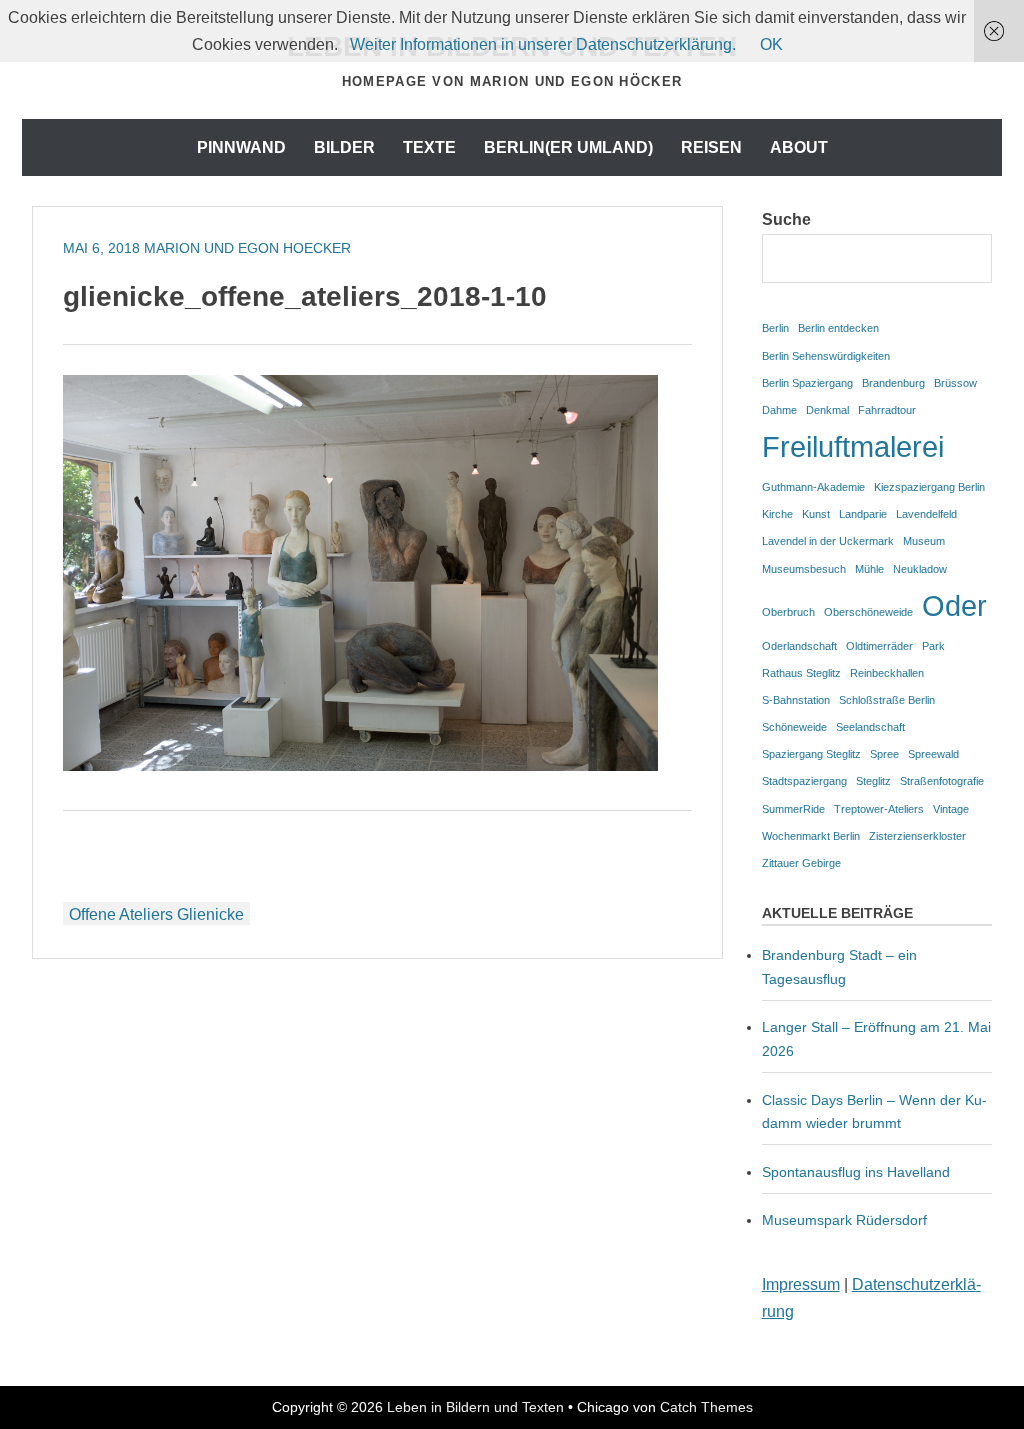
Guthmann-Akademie (813, 487)
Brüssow (955, 383)
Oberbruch (788, 612)
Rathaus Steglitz (801, 673)
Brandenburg (893, 383)
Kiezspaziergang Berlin (929, 487)
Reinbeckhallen (887, 673)
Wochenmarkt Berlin (811, 836)
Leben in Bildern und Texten (475, 1407)
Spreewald (933, 754)
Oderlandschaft (799, 646)
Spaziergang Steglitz (811, 754)
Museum (924, 541)
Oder (954, 605)
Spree (884, 754)
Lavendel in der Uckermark (828, 541)
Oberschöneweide (868, 612)
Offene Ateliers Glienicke (156, 914)
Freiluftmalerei (853, 446)
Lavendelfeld (926, 514)
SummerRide (793, 809)
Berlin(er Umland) (568, 147)
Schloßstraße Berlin (887, 700)
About (799, 147)
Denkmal (827, 410)
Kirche (777, 514)
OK (771, 44)
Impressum (801, 1284)
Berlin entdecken (838, 328)
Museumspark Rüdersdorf (846, 1220)
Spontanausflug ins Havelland (856, 1172)
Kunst (816, 514)
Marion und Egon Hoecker (247, 248)
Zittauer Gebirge (801, 863)
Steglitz (873, 781)
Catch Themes (706, 1407)
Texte (429, 147)
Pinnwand (241, 147)
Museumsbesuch (804, 569)
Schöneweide (794, 727)
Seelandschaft (870, 727)
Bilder (344, 147)
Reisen (711, 147)
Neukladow (920, 569)
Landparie (863, 514)
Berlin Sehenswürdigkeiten (826, 356)
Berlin (775, 328)
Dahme (779, 410)
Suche (786, 219)
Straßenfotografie (942, 781)
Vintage (951, 809)
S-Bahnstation (796, 700)
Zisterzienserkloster (917, 836)
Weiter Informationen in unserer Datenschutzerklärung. (543, 44)
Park (933, 646)
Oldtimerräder (879, 646)
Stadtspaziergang (804, 781)
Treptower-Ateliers (879, 809)
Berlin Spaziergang (807, 383)
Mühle (869, 569)
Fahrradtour (887, 410)
